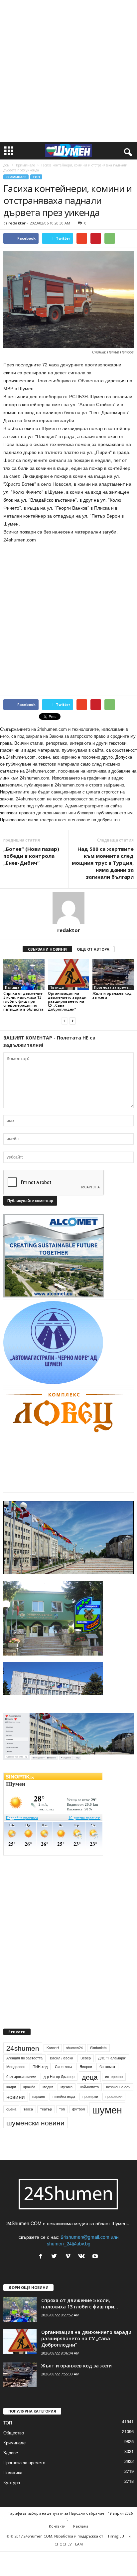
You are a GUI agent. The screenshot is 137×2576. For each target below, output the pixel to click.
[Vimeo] (69, 2290)
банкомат (107, 2100)
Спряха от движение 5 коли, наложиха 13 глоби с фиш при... (80, 2337)
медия (48, 2121)
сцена (11, 2143)
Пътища (12, 987)
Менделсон (16, 2100)
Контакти (57, 2560)
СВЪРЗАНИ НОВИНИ (47, 949)
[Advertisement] (68, 71)
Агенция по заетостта (24, 2092)
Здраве (11, 2486)
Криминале (25, 165)
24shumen (23, 2082)
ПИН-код (40, 2100)
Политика (13, 2506)
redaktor (17, 223)
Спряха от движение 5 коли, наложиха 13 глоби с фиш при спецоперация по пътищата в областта (23, 1001)
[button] (127, 151)
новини (16, 2130)
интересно (114, 2110)
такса (28, 2143)
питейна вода (64, 2130)
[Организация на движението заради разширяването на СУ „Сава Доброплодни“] (68, 975)
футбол (78, 2143)
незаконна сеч (118, 2121)
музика (67, 2121)
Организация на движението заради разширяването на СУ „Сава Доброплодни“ (67, 1001)
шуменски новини (35, 2156)
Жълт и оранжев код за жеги (112, 995)
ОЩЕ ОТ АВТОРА (93, 949)
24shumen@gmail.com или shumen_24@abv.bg (83, 2274)
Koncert (53, 2081)
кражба (29, 2121)
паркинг (39, 2130)
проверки (90, 2130)
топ (62, 2143)
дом (6, 165)
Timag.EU (116, 2570)
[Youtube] (96, 2290)
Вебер (86, 2092)
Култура (12, 2516)
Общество (14, 2466)
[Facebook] (42, 2290)
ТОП (36, 177)
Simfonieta (98, 2081)
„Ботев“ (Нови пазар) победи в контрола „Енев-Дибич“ (31, 856)
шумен (107, 2143)
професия (114, 2130)
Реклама (81, 2560)
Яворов (86, 2100)
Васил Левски (62, 2092)
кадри (11, 2121)
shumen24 (74, 2081)
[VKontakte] (83, 2290)
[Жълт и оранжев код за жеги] (113, 975)
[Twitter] (56, 2290)
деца (90, 2110)
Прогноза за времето (113, 987)
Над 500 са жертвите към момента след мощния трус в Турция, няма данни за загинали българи (103, 863)
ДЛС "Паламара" (112, 2092)
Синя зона (64, 2100)
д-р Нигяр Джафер (59, 2110)
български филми (21, 2110)
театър (46, 2143)
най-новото (89, 2121)
